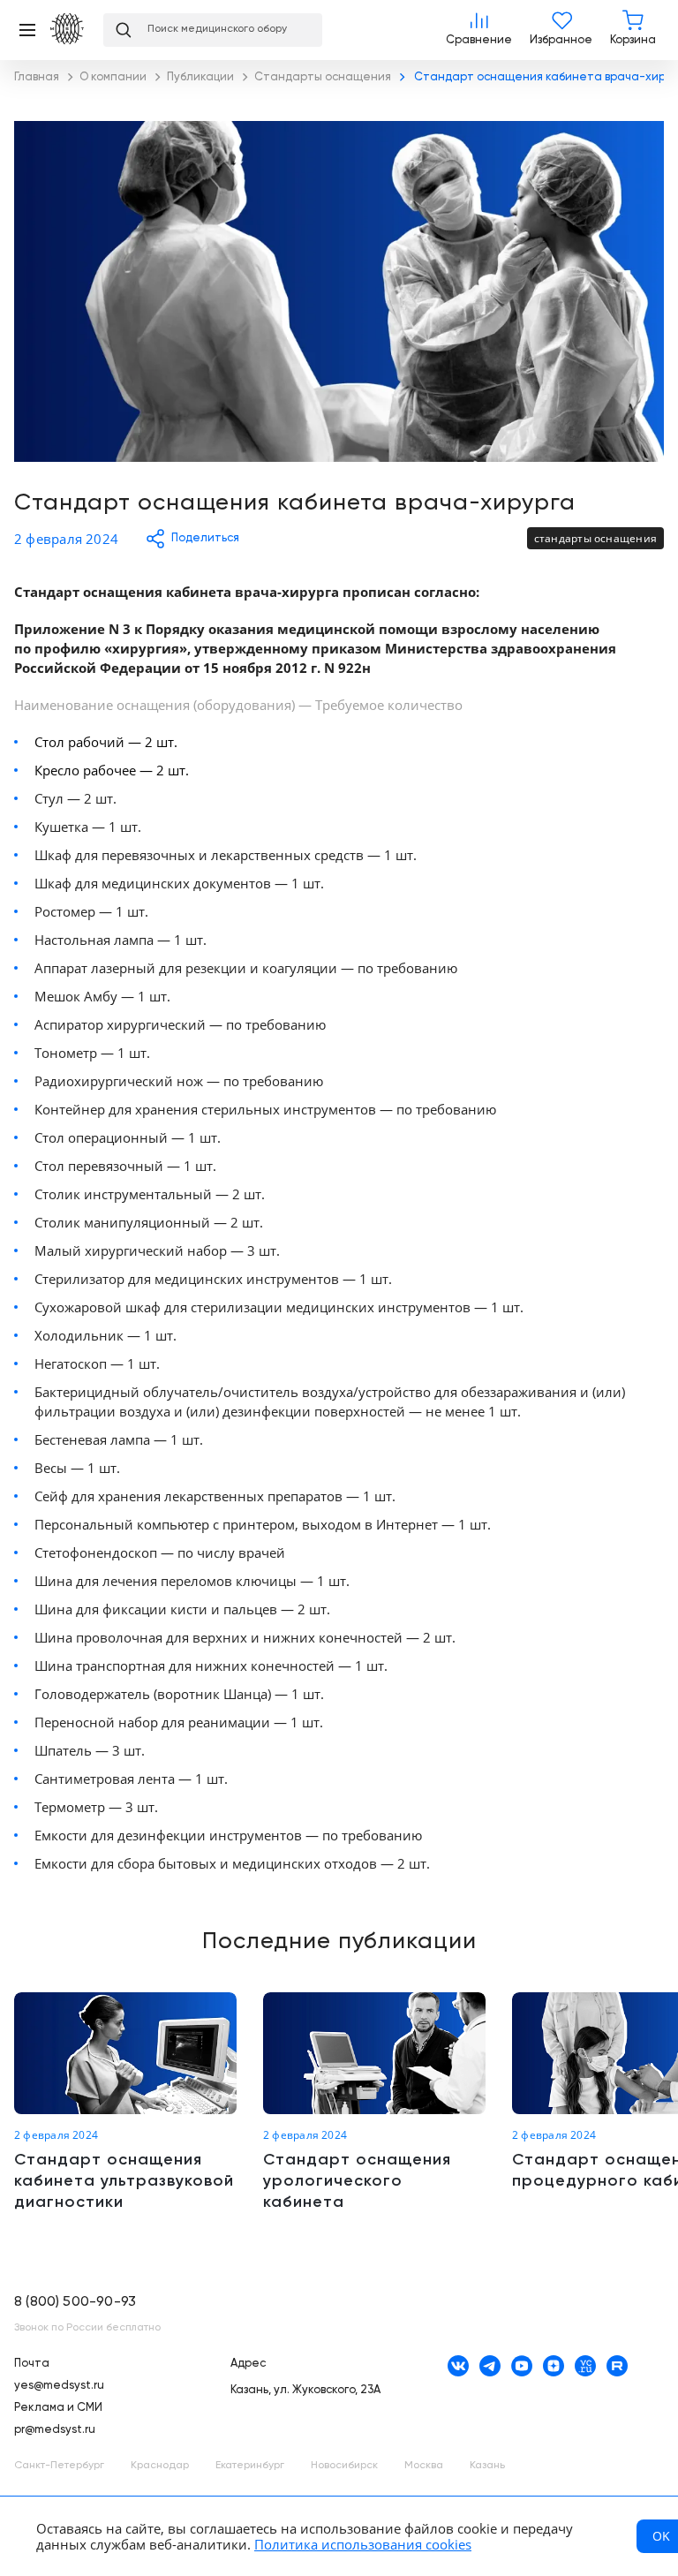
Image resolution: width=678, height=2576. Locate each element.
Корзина (633, 30)
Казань (487, 2466)
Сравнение (479, 30)
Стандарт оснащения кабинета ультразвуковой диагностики (125, 2102)
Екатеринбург (250, 2466)
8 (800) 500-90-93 (75, 2302)
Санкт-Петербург (59, 2466)
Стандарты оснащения (595, 538)
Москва (424, 2466)
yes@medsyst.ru (59, 2386)
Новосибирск (344, 2466)
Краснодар (160, 2466)
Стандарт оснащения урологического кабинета (374, 2102)
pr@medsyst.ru (55, 2430)
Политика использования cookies (363, 2544)
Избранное (561, 30)
